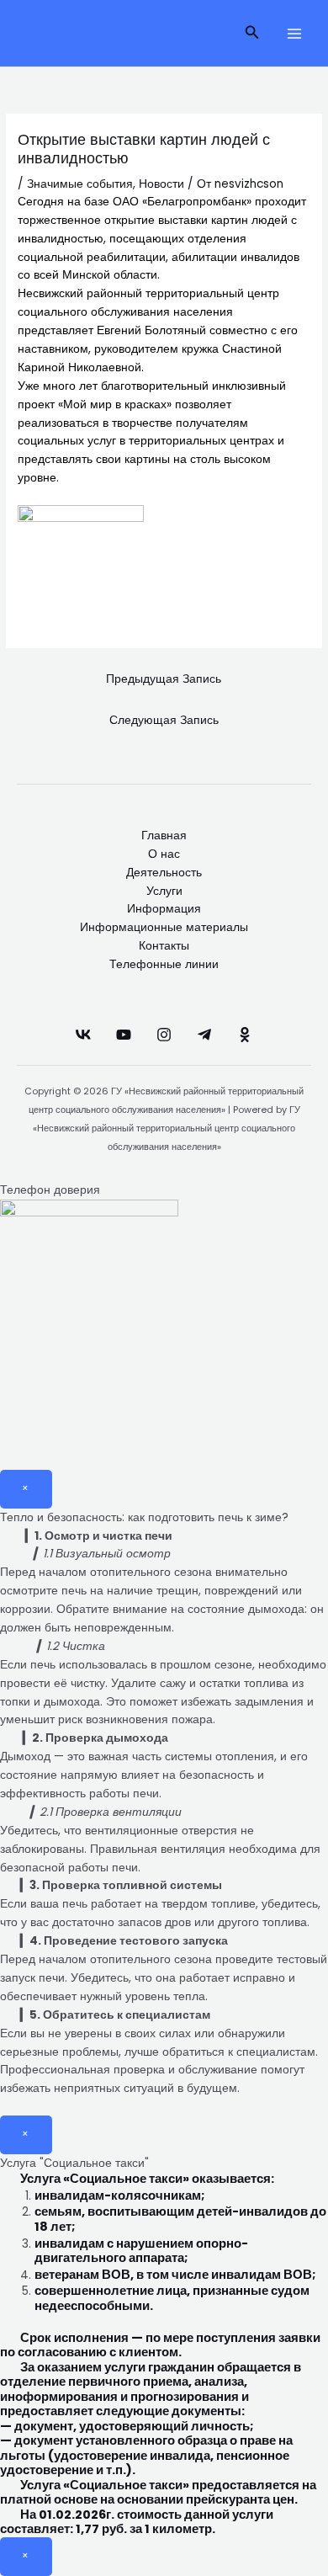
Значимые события (80, 184)
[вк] (83, 1035)
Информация (164, 909)
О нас (164, 854)
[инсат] (164, 1035)
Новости (161, 184)
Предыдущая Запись (164, 679)
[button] (252, 34)
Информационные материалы (164, 927)
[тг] (204, 1035)
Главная (164, 836)
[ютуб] (124, 1035)
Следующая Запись (164, 720)
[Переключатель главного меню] (295, 33)
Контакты (164, 946)
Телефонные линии (164, 964)
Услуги (164, 891)
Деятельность (164, 873)
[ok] (245, 1035)
